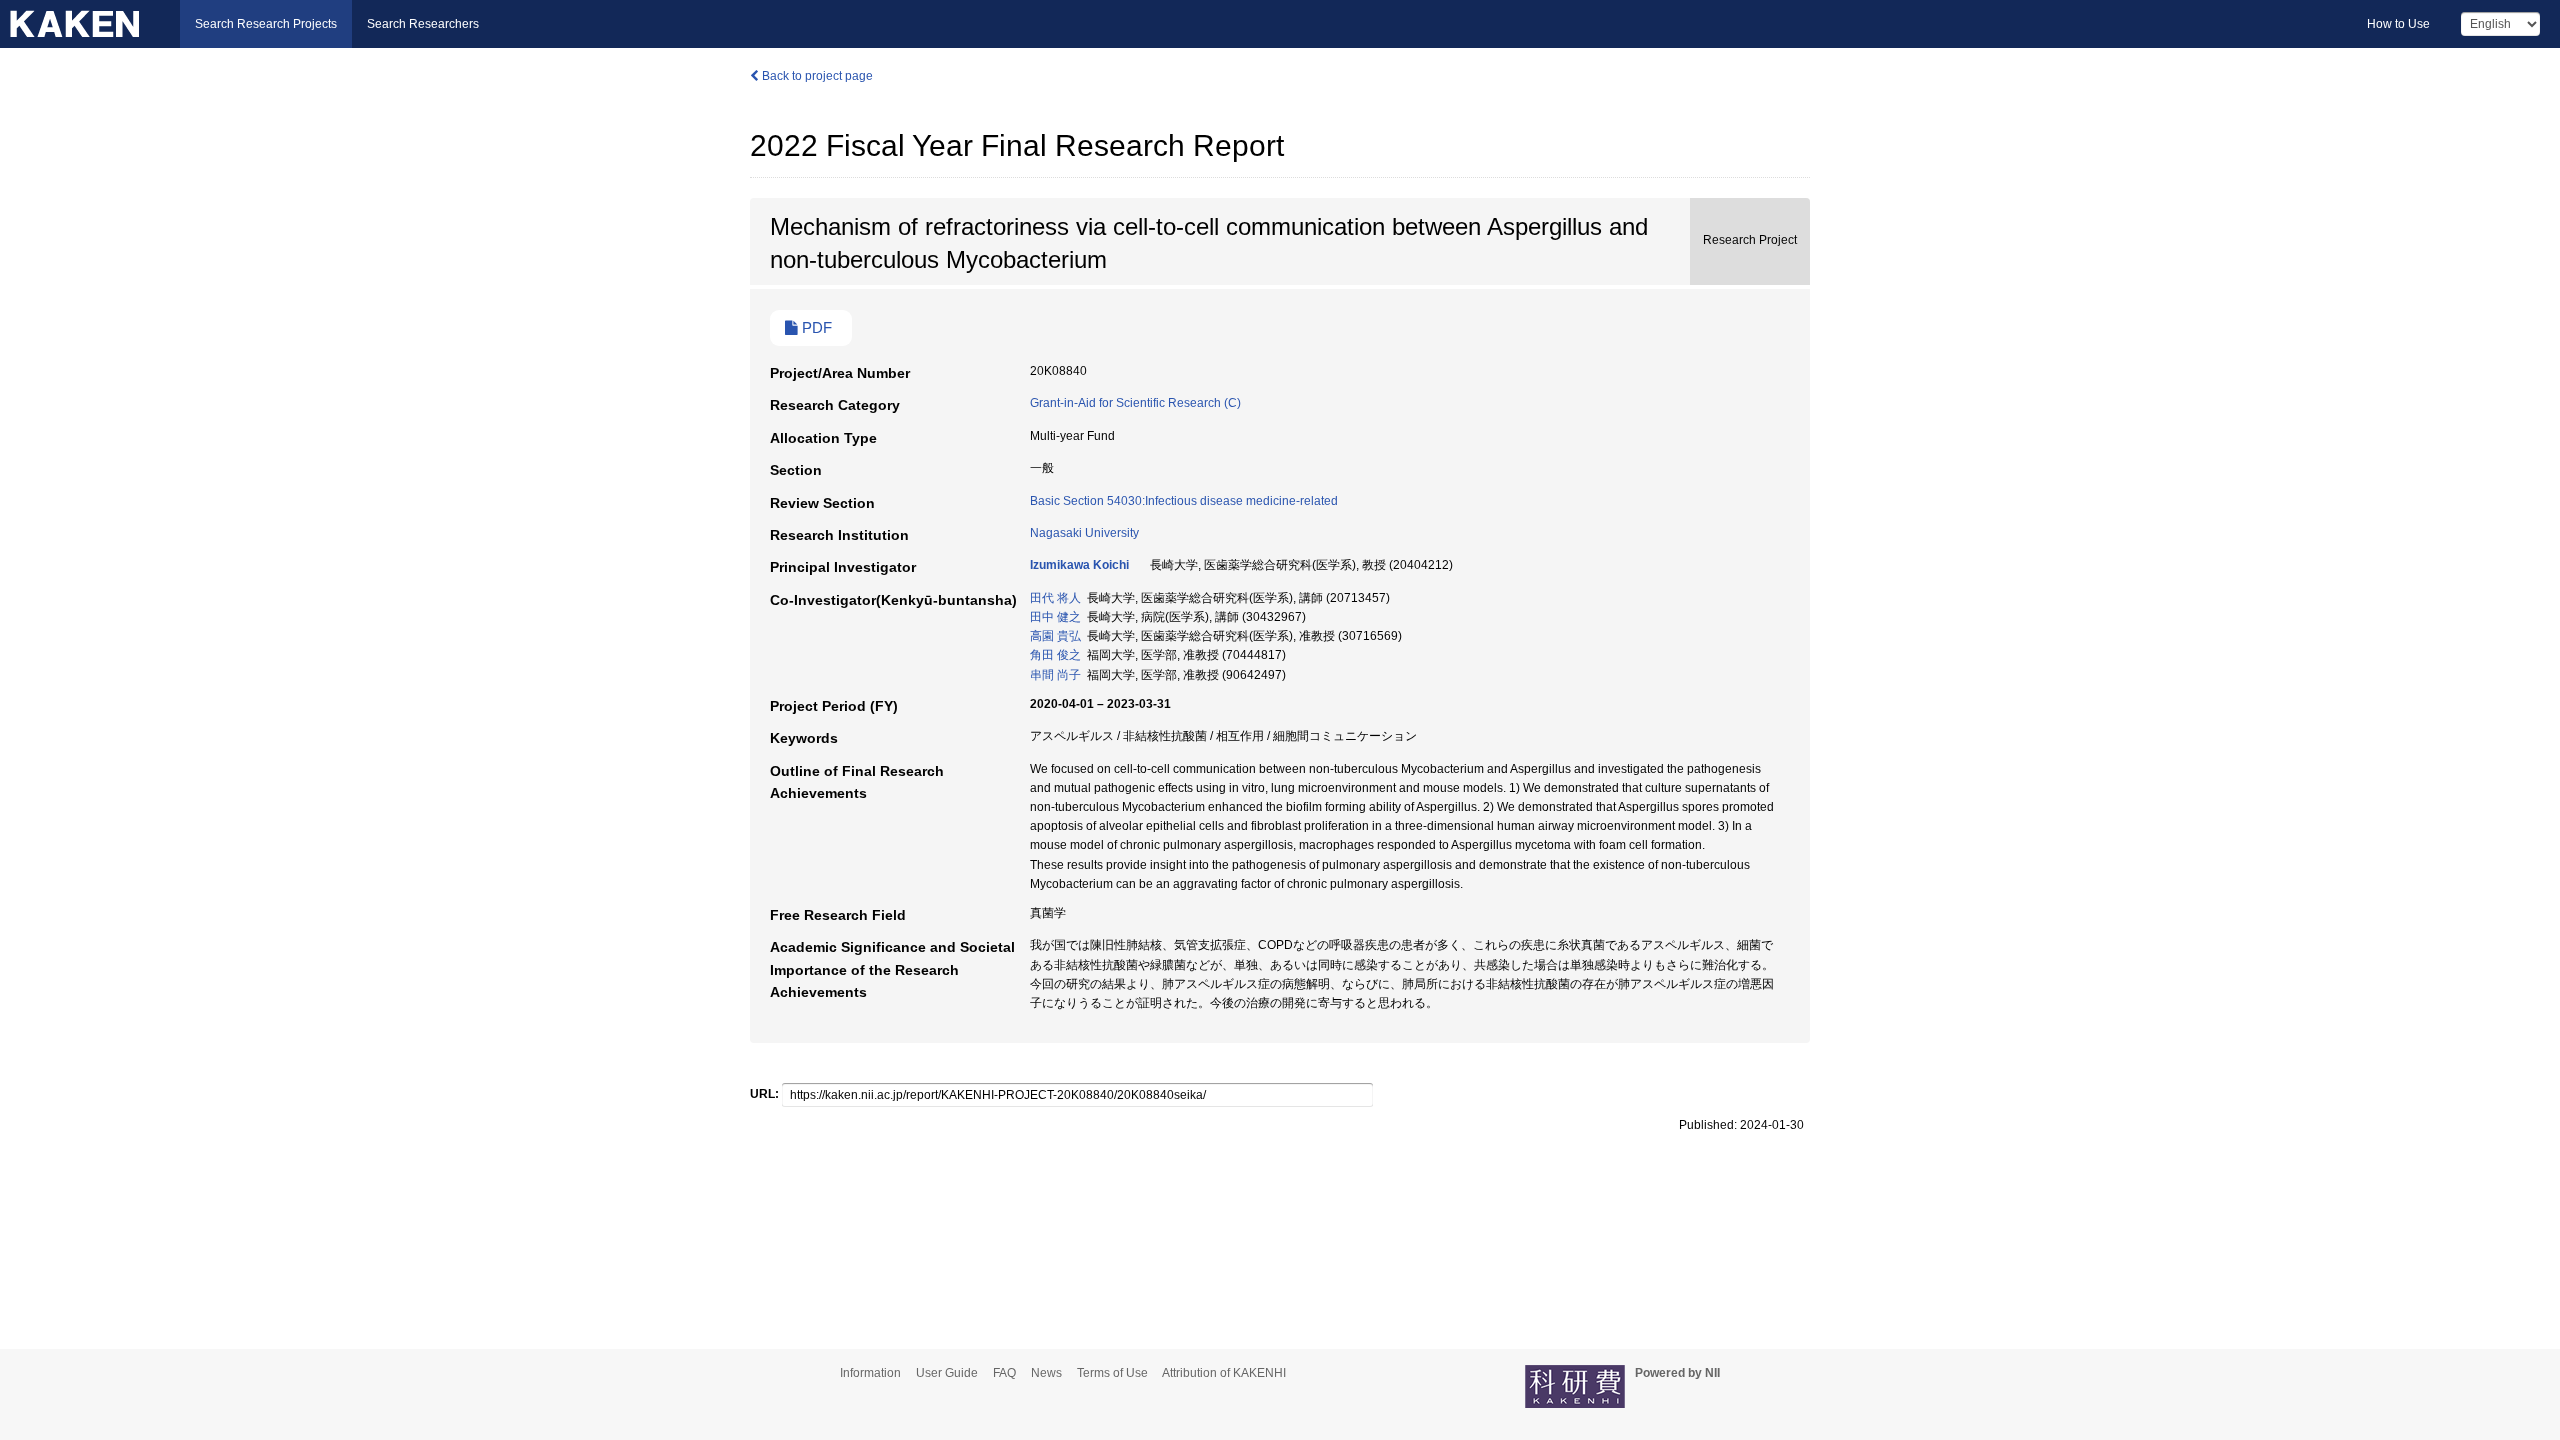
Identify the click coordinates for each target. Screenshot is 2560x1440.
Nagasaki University (1084, 533)
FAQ (1004, 1373)
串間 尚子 (1055, 675)
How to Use (2398, 24)
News (1046, 1373)
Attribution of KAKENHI (1224, 1373)
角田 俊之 (1055, 655)
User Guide (947, 1373)
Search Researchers (423, 24)
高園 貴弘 (1055, 636)
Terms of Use (1112, 1373)
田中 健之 (1055, 617)
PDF (815, 328)
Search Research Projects (266, 24)
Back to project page (816, 76)
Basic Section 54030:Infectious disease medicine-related (1184, 501)
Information (870, 1373)
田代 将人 (1055, 598)
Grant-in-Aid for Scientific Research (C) (1135, 403)
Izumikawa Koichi (1079, 565)
